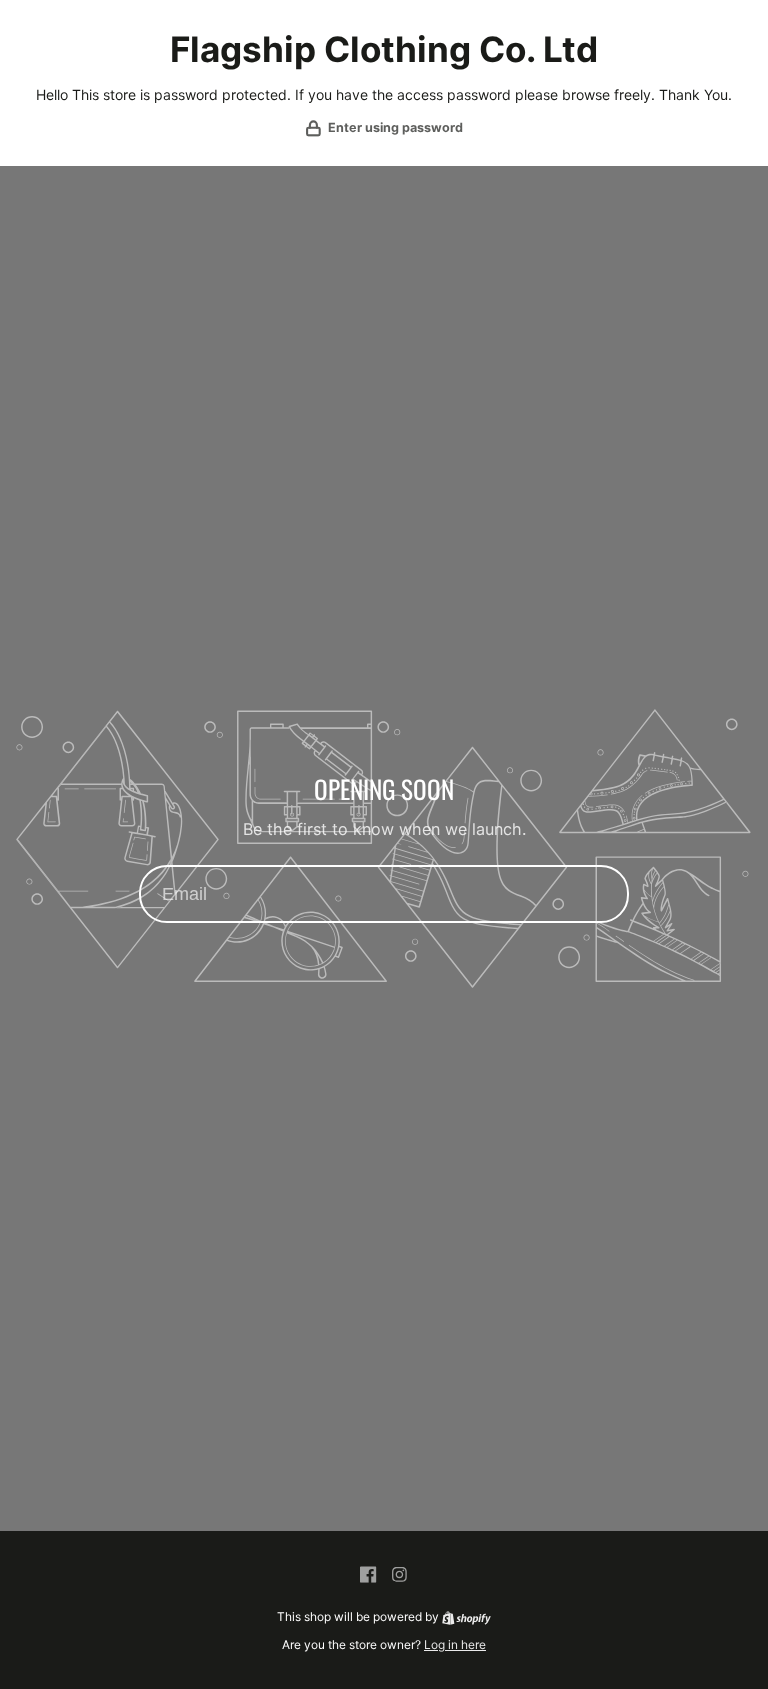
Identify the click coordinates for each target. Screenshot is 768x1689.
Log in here (455, 1644)
